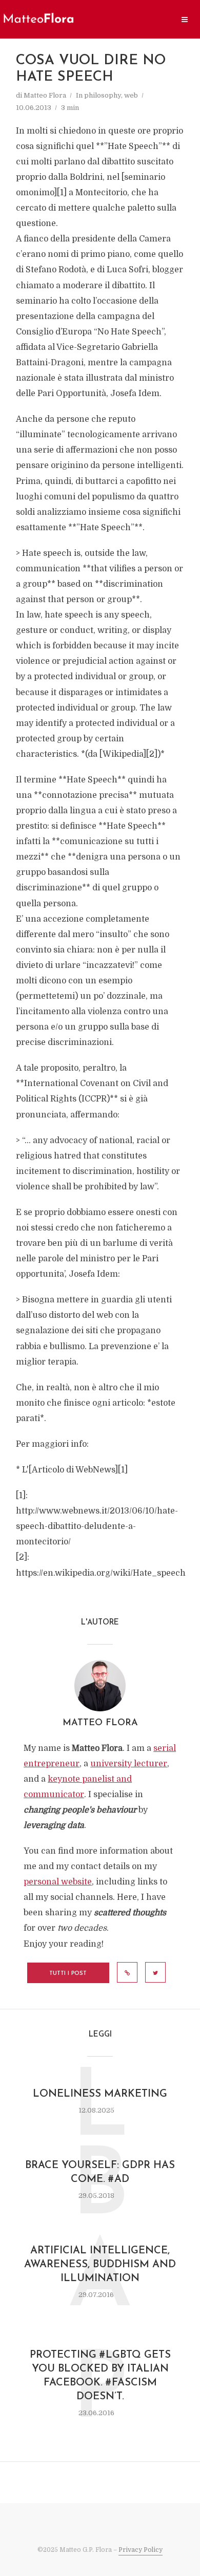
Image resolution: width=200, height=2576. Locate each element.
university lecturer (129, 1764)
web (131, 95)
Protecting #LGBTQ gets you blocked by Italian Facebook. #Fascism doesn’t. (100, 2376)
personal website (58, 1882)
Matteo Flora (45, 95)
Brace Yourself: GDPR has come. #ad (100, 2172)
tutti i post (68, 1974)
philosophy (103, 95)
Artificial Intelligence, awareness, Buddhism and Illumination (100, 2265)
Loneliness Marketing (100, 2094)
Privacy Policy (141, 2550)
